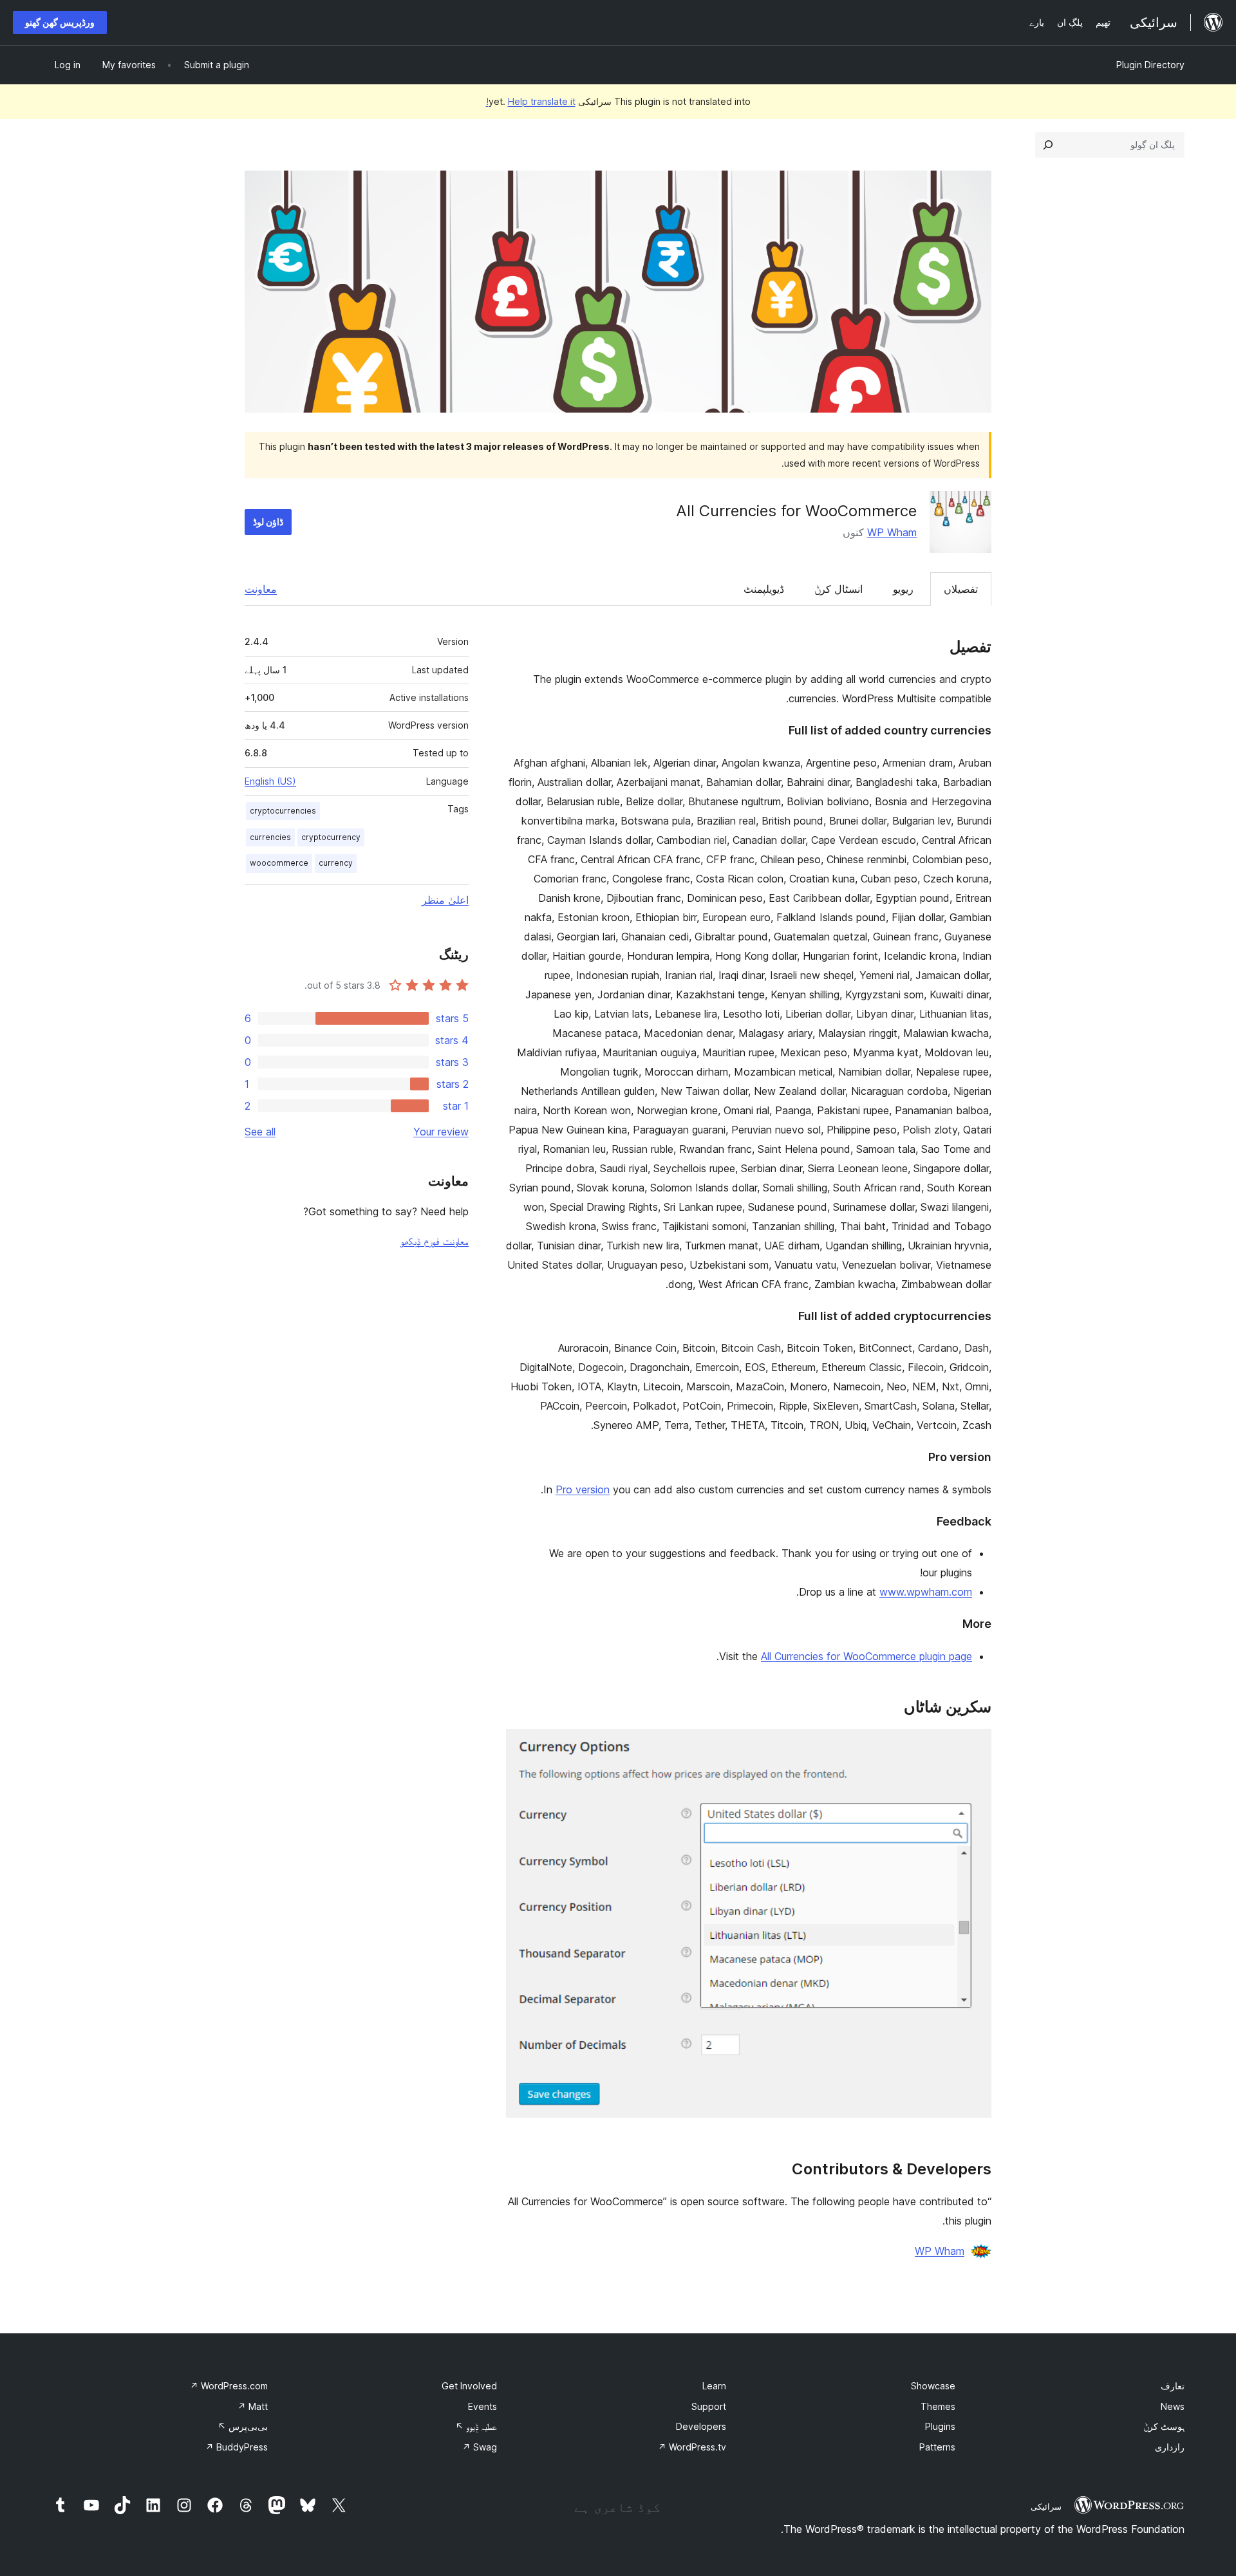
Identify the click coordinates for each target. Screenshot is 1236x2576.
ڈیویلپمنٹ (764, 589)
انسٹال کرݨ (838, 589)
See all (260, 1132)
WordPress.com (229, 2386)
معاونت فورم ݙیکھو (435, 1241)
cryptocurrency (331, 837)
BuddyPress (237, 2447)
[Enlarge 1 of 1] (974, 1746)
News (1173, 2406)
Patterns (937, 2447)
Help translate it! (531, 101)
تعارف (1173, 2386)
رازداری (1170, 2447)
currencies (270, 837)
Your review (441, 1132)
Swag (480, 2447)
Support (709, 2406)
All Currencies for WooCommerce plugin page (866, 1656)
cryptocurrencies (283, 811)
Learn (714, 2386)
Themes (938, 2406)
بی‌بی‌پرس (243, 2426)
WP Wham (892, 532)
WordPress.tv (692, 2447)
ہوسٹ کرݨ (1164, 2426)
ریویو (903, 589)
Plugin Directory (1150, 65)
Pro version (583, 1489)
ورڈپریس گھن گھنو (60, 22)
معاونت (261, 589)
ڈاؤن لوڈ (268, 522)
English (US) (270, 781)
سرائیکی (1046, 2506)
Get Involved (469, 2386)
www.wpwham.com (926, 1592)
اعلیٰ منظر (445, 900)
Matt (253, 2406)
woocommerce (279, 863)
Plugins (940, 2426)
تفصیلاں (961, 589)
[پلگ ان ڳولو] (1048, 145)
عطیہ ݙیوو (476, 2426)
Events (482, 2406)
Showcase (933, 2386)
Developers (701, 2426)
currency (336, 863)
